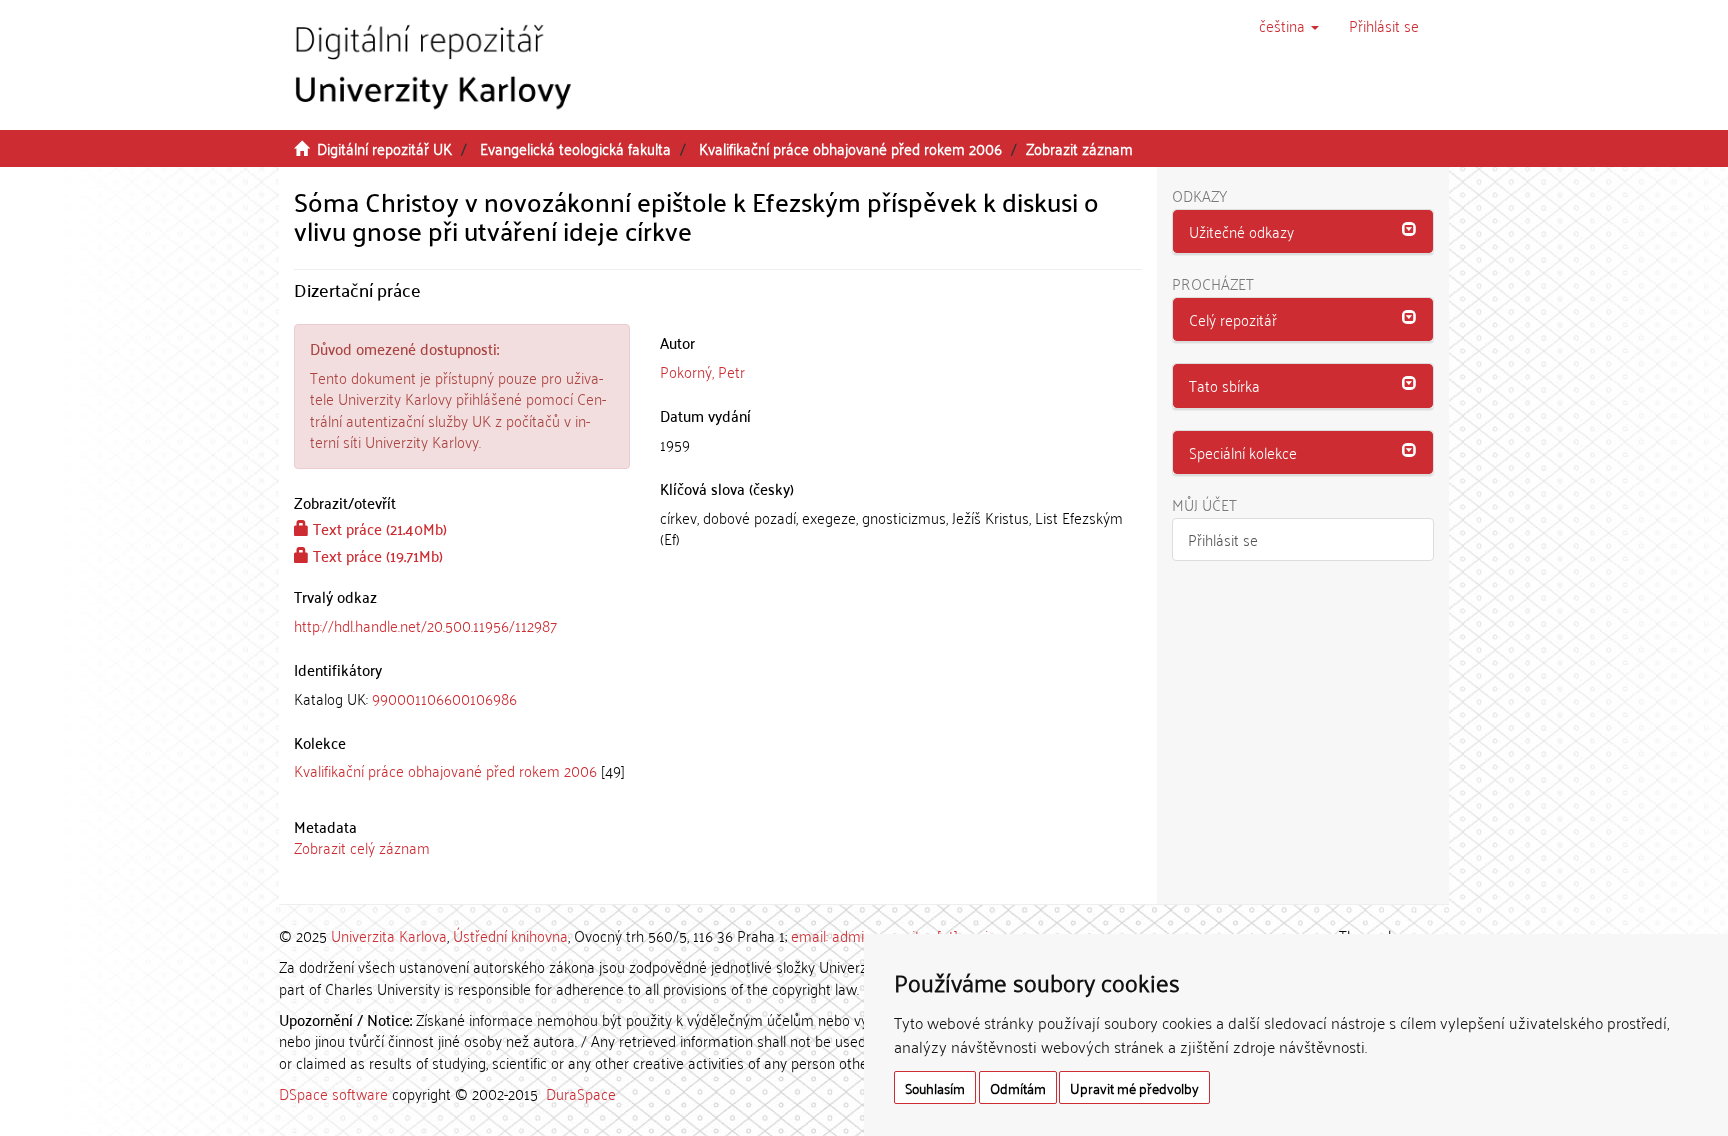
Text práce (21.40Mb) (378, 528)
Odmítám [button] (1018, 1087)
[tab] (462, 698)
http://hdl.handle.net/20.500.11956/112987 (425, 625)
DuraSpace (581, 1093)
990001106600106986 (444, 698)
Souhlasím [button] (935, 1087)
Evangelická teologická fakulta (575, 148)
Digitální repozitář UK (384, 148)
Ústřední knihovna (510, 935)
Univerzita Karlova (389, 935)
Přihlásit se (1223, 539)
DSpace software (333, 1093)
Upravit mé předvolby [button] (1134, 1087)
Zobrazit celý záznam (362, 847)
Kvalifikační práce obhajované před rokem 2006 (850, 148)
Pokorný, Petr (702, 371)
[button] (1289, 25)
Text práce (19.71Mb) (376, 555)
